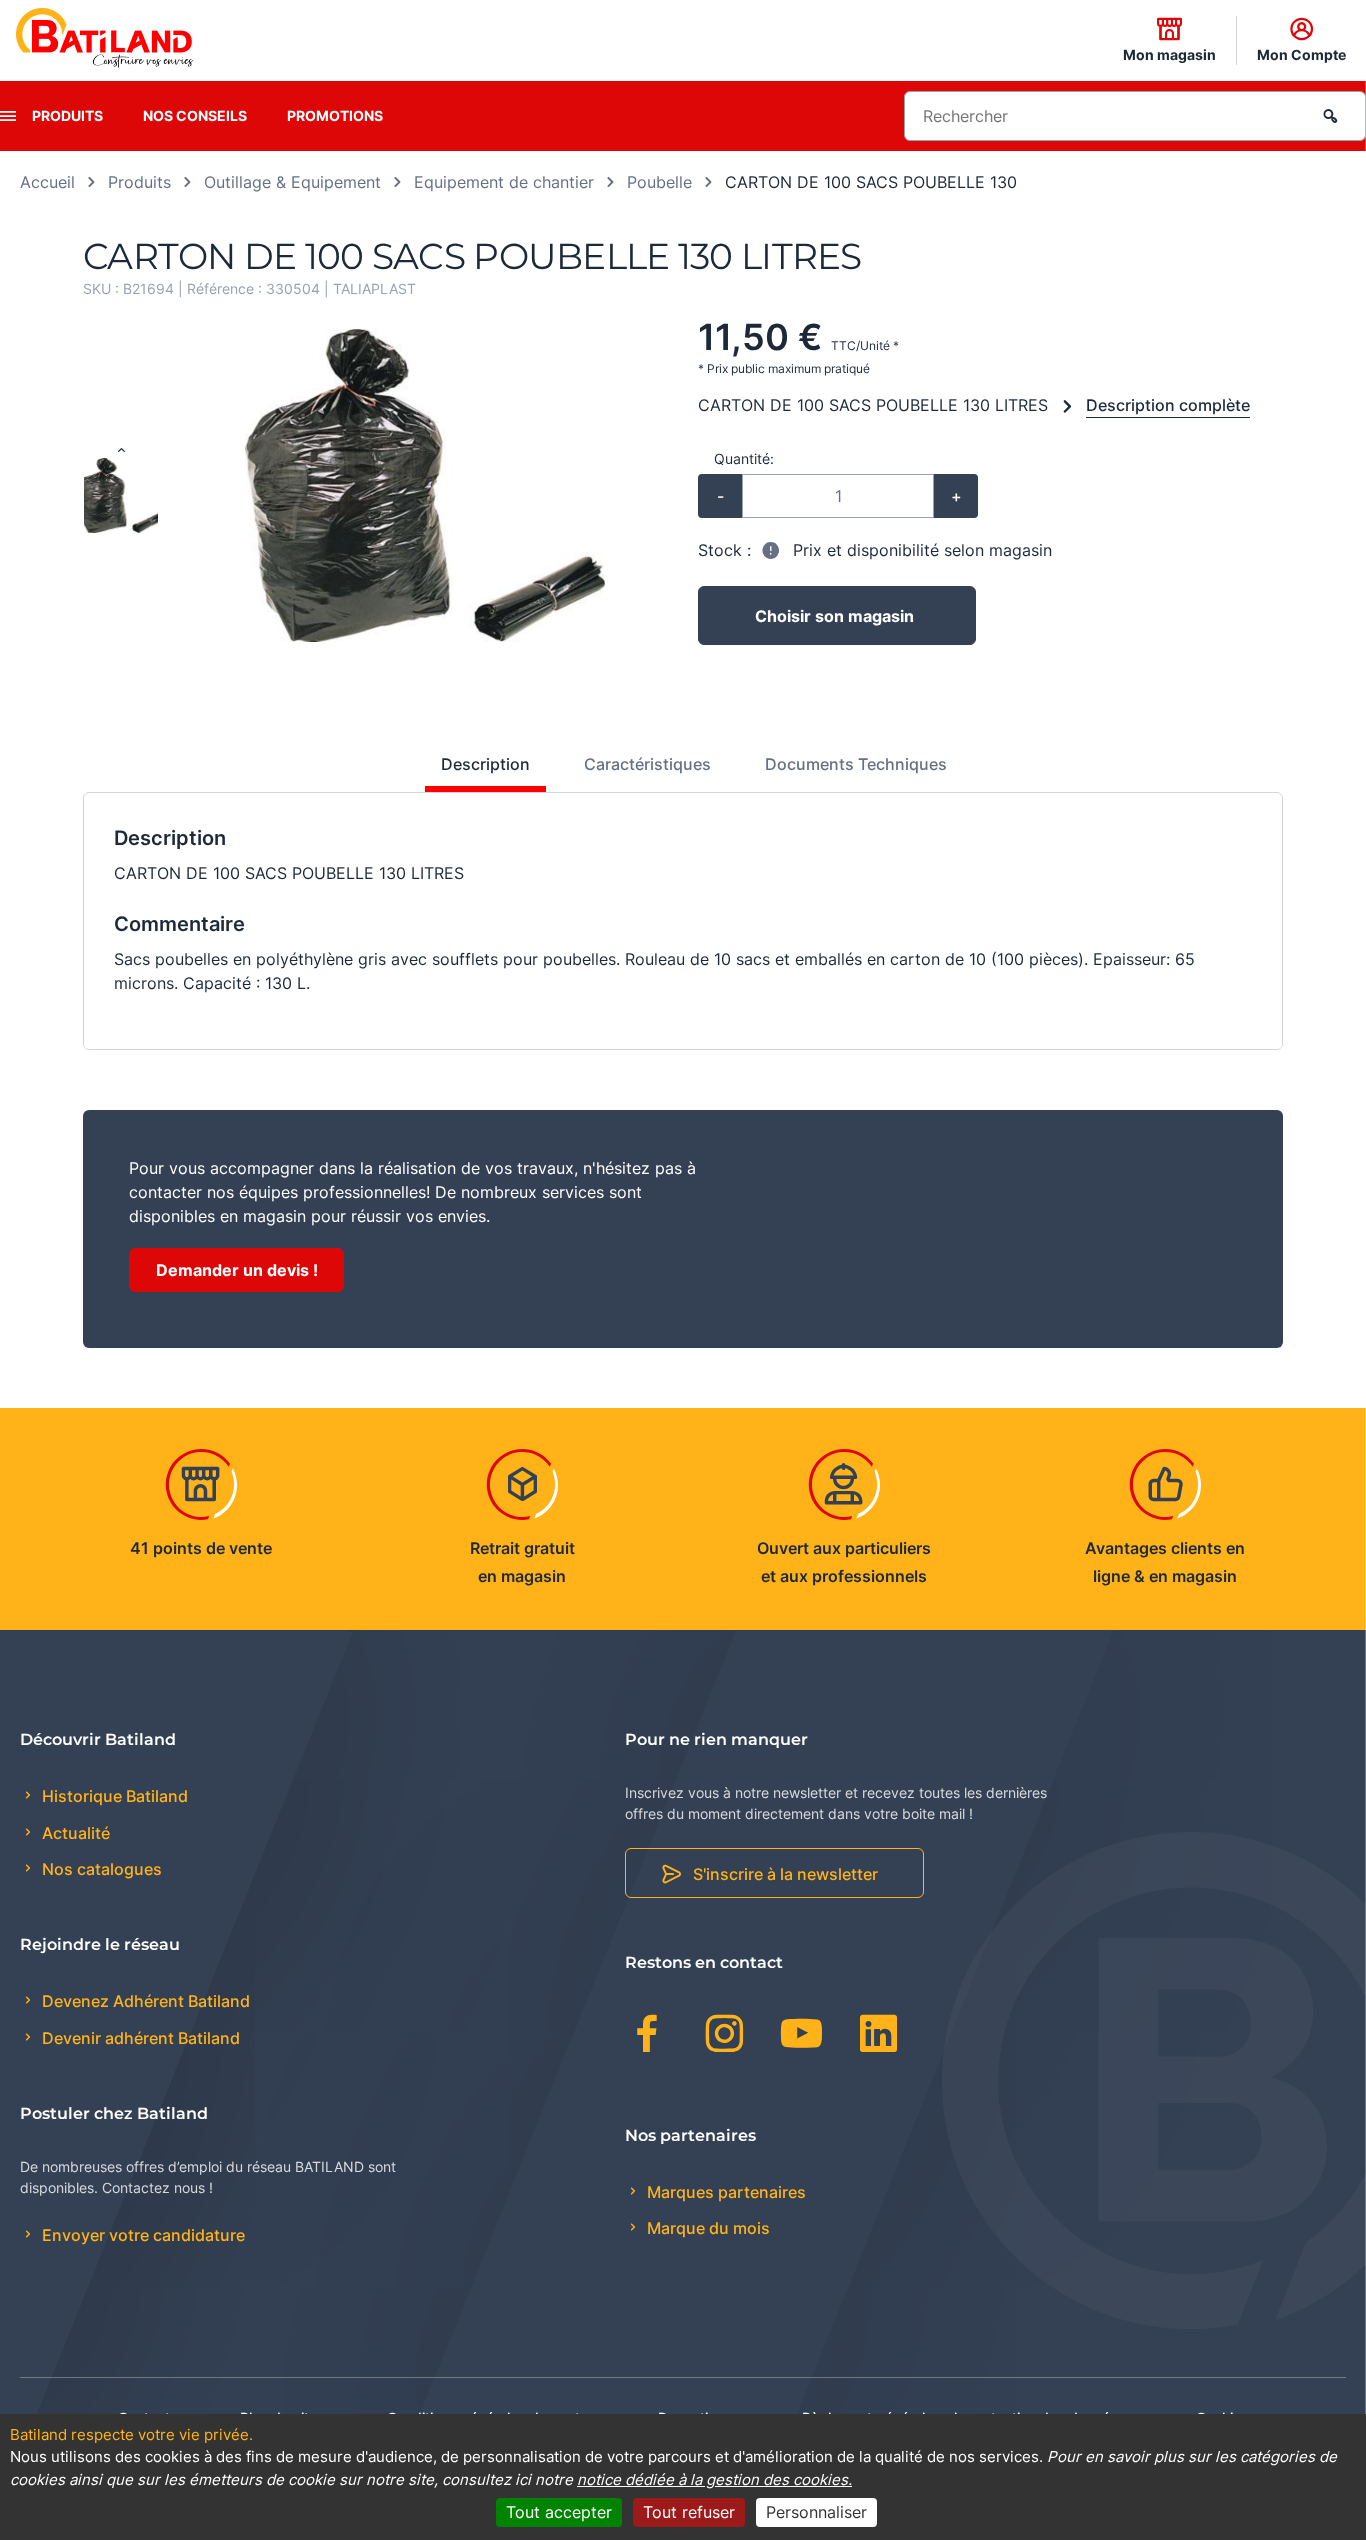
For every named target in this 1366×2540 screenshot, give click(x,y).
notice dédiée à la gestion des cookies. (714, 2479)
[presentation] (8, 116)
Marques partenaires (724, 2192)
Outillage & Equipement (292, 182)
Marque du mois (706, 2228)
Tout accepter (559, 2512)
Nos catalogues (100, 1869)
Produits (67, 115)
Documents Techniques (856, 764)
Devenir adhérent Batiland (139, 2038)
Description (485, 764)
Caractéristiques (647, 764)
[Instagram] (724, 2037)
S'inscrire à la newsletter (785, 1874)
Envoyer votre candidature (141, 2235)
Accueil (47, 182)
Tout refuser (689, 2512)
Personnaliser (816, 2512)
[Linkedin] (878, 2037)
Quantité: (744, 458)
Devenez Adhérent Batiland (144, 2001)
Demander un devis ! (237, 1270)
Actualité (74, 1833)
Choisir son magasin (834, 616)
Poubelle (659, 182)
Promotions (335, 115)
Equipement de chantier (504, 182)
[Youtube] (801, 2037)
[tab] (474, 772)
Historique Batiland (113, 1796)
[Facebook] (647, 2037)
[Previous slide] (121, 451)
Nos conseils (195, 115)
